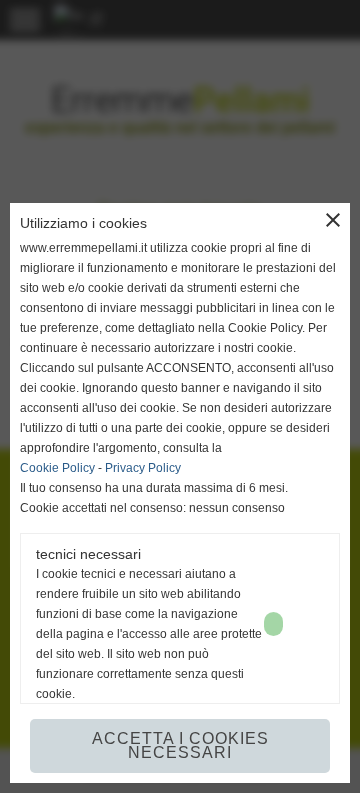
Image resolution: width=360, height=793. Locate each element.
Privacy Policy (143, 468)
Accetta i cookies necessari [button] (180, 745)
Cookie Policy (57, 468)
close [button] (333, 220)
